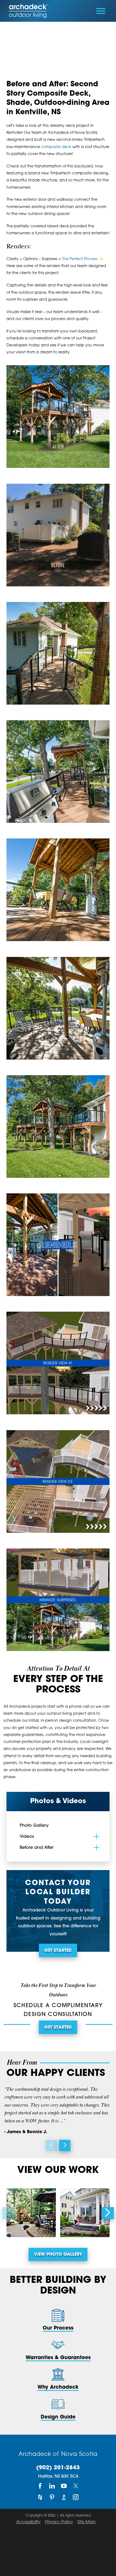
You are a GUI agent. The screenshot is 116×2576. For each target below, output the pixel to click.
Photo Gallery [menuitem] (34, 1826)
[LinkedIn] (52, 2486)
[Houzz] (40, 2497)
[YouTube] (64, 2486)
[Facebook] (40, 2486)
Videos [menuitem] (27, 1837)
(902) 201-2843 (58, 2468)
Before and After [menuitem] (37, 1848)
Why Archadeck (58, 2387)
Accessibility (28, 2522)
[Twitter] (76, 2486)
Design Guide (58, 2417)
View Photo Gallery (58, 2255)
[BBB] (64, 2497)
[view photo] (31, 2213)
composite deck (56, 147)
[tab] (97, 1836)
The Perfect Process (80, 259)
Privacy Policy (59, 2522)
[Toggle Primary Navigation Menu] (101, 11)
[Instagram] (76, 2497)
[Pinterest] (52, 2497)
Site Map (86, 2522)
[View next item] (65, 2146)
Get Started (58, 1951)
